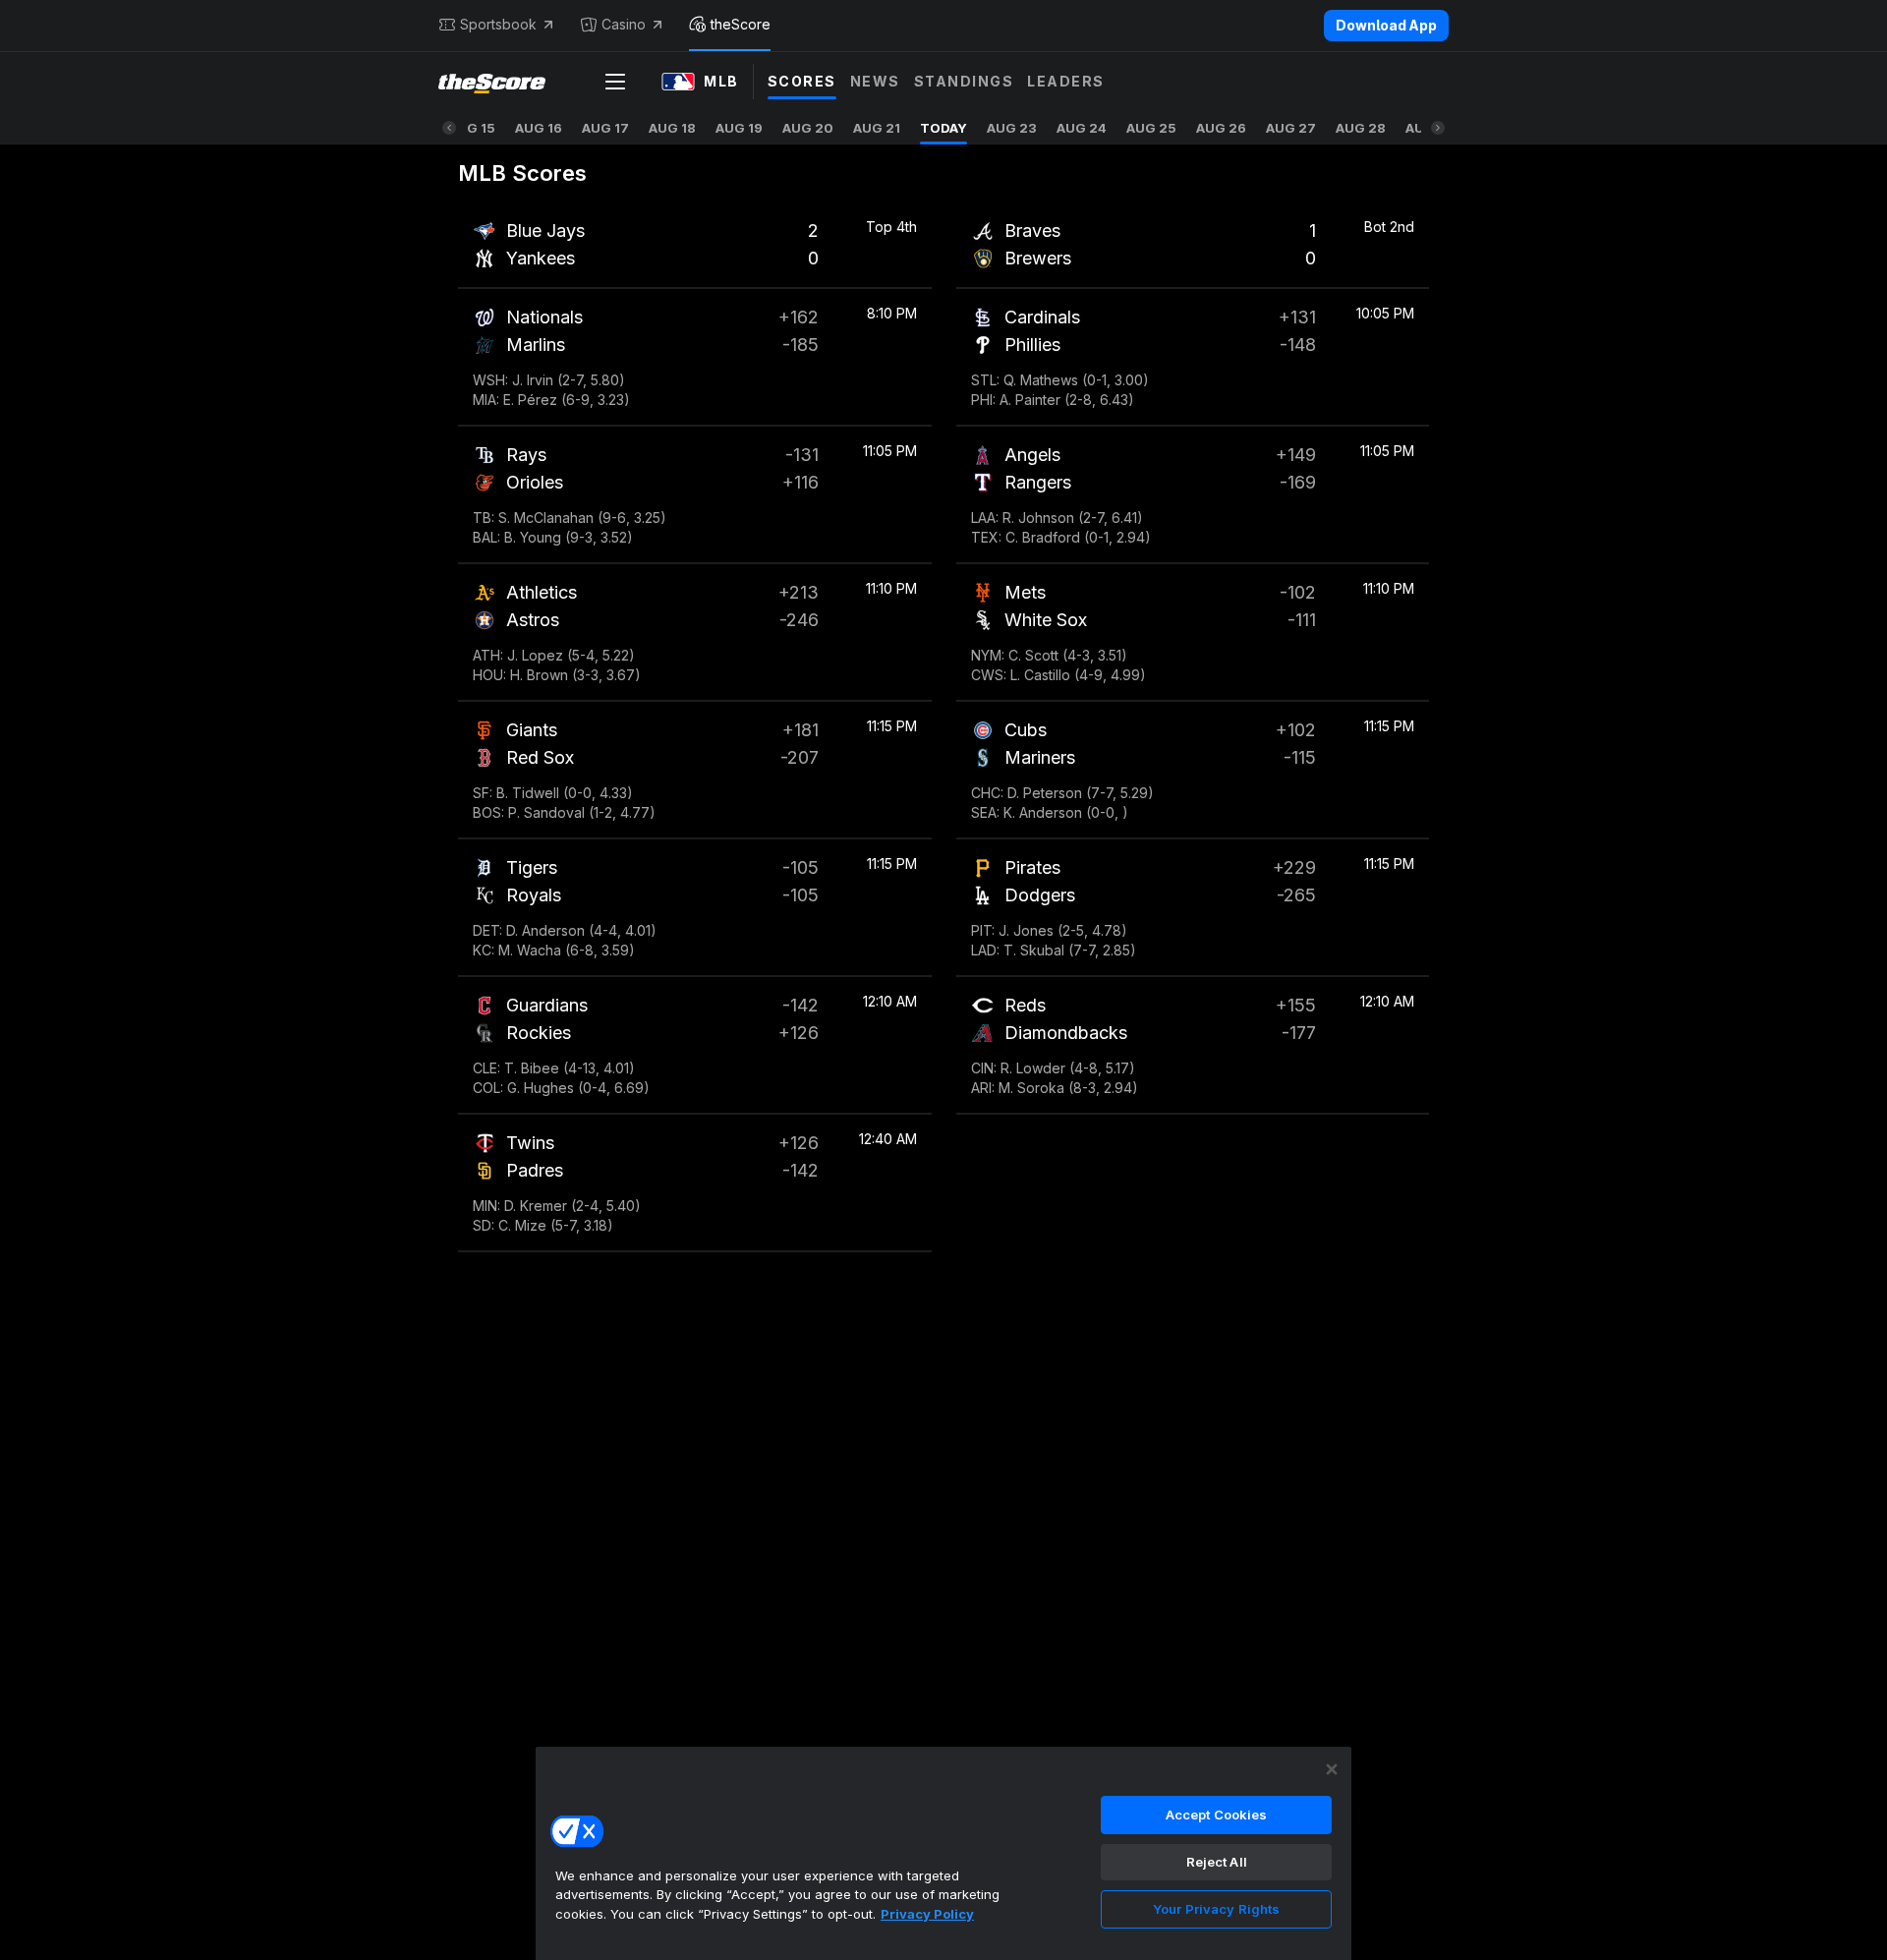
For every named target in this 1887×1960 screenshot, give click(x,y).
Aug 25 (1151, 128)
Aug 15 (472, 128)
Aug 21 (877, 128)
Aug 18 (672, 128)
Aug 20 (808, 128)
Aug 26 (1221, 128)
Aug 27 (1291, 128)
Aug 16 (539, 128)
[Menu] (615, 82)
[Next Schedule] (1438, 128)
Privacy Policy (927, 1914)
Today (943, 128)
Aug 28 (1361, 128)
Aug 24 (1082, 128)
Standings (964, 81)
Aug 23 (1012, 128)
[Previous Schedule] (449, 128)
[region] (943, 1853)
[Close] (1332, 1769)
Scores (802, 81)
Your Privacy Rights (1216, 1909)
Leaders (1066, 81)
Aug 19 (739, 128)
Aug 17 (605, 128)
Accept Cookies (1217, 1815)
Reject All (1217, 1862)
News (875, 81)
